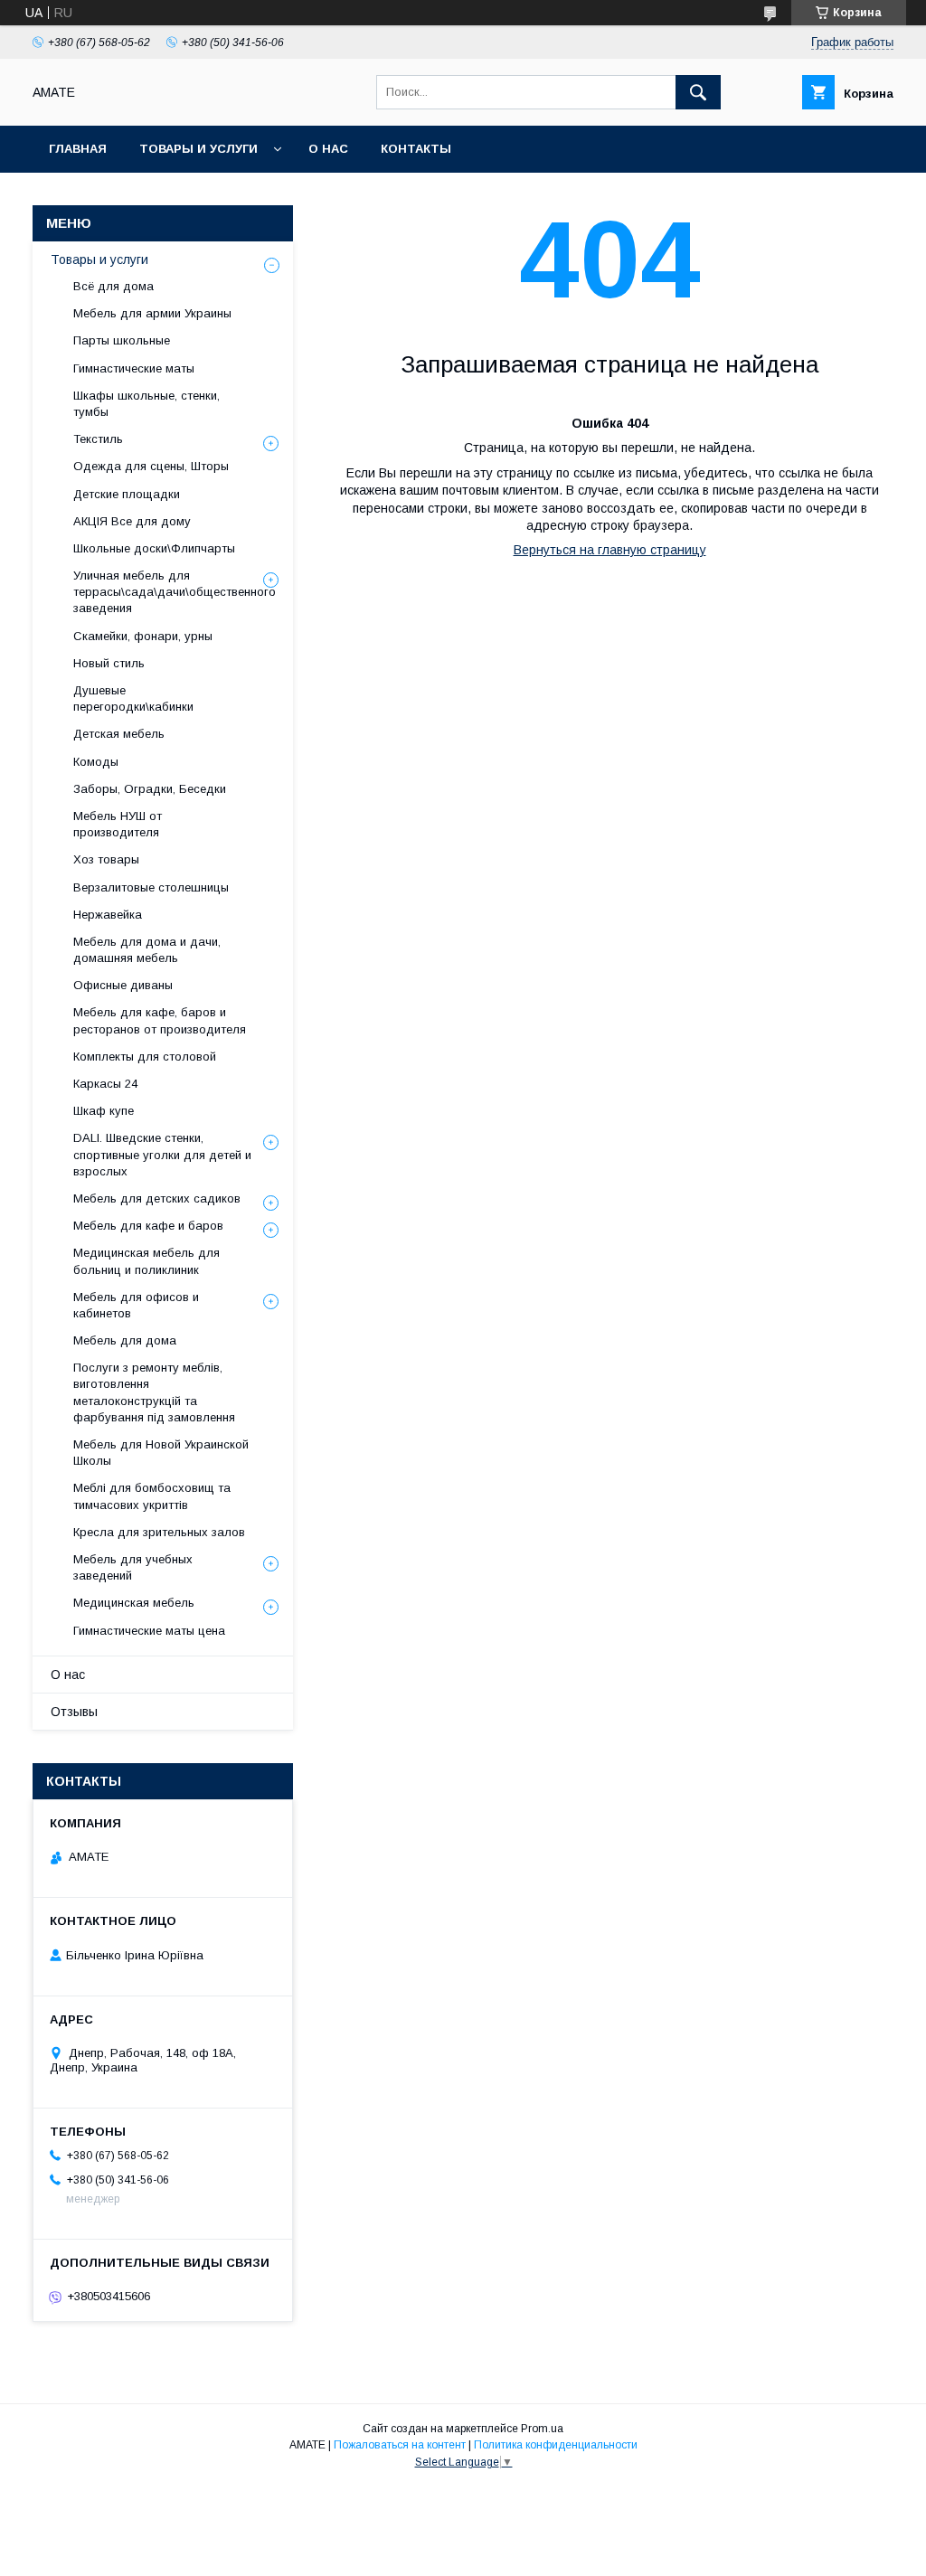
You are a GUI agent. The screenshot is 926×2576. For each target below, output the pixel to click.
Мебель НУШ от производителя (118, 824)
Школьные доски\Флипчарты (154, 548)
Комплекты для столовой (145, 1057)
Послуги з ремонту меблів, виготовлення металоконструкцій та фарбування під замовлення (154, 1392)
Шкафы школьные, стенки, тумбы (146, 404)
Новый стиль (109, 663)
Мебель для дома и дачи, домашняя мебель (147, 950)
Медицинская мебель (134, 1603)
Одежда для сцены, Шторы (151, 466)
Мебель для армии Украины (152, 313)
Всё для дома (113, 286)
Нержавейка (108, 915)
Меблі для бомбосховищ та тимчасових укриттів (152, 1496)
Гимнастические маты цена (149, 1631)
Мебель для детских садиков (157, 1198)
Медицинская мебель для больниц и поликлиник (146, 1261)
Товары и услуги (198, 149)
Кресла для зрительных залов (159, 1532)
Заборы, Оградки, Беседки (150, 789)
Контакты (416, 149)
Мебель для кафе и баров (148, 1226)
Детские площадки (127, 494)
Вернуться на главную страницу (610, 550)
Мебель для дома (125, 1340)
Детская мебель (119, 734)
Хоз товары (106, 859)
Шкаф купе (104, 1111)
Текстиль (98, 439)
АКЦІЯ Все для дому (132, 521)
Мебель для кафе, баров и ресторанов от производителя (160, 1020)
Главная (78, 149)
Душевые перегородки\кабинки (133, 698)
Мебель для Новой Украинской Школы (161, 1453)
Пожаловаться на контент (400, 2445)
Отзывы (74, 1712)
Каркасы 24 (105, 1084)
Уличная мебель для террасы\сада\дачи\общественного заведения (175, 592)
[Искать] (698, 92)
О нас (328, 149)
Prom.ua (542, 2429)
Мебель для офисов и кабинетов (136, 1305)
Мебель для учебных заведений (133, 1567)
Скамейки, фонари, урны (143, 636)
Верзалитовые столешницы (151, 887)
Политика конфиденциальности (556, 2445)
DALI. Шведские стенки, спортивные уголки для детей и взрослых (162, 1154)
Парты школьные (122, 340)
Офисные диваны (123, 985)
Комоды (96, 762)
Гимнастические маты (134, 368)
